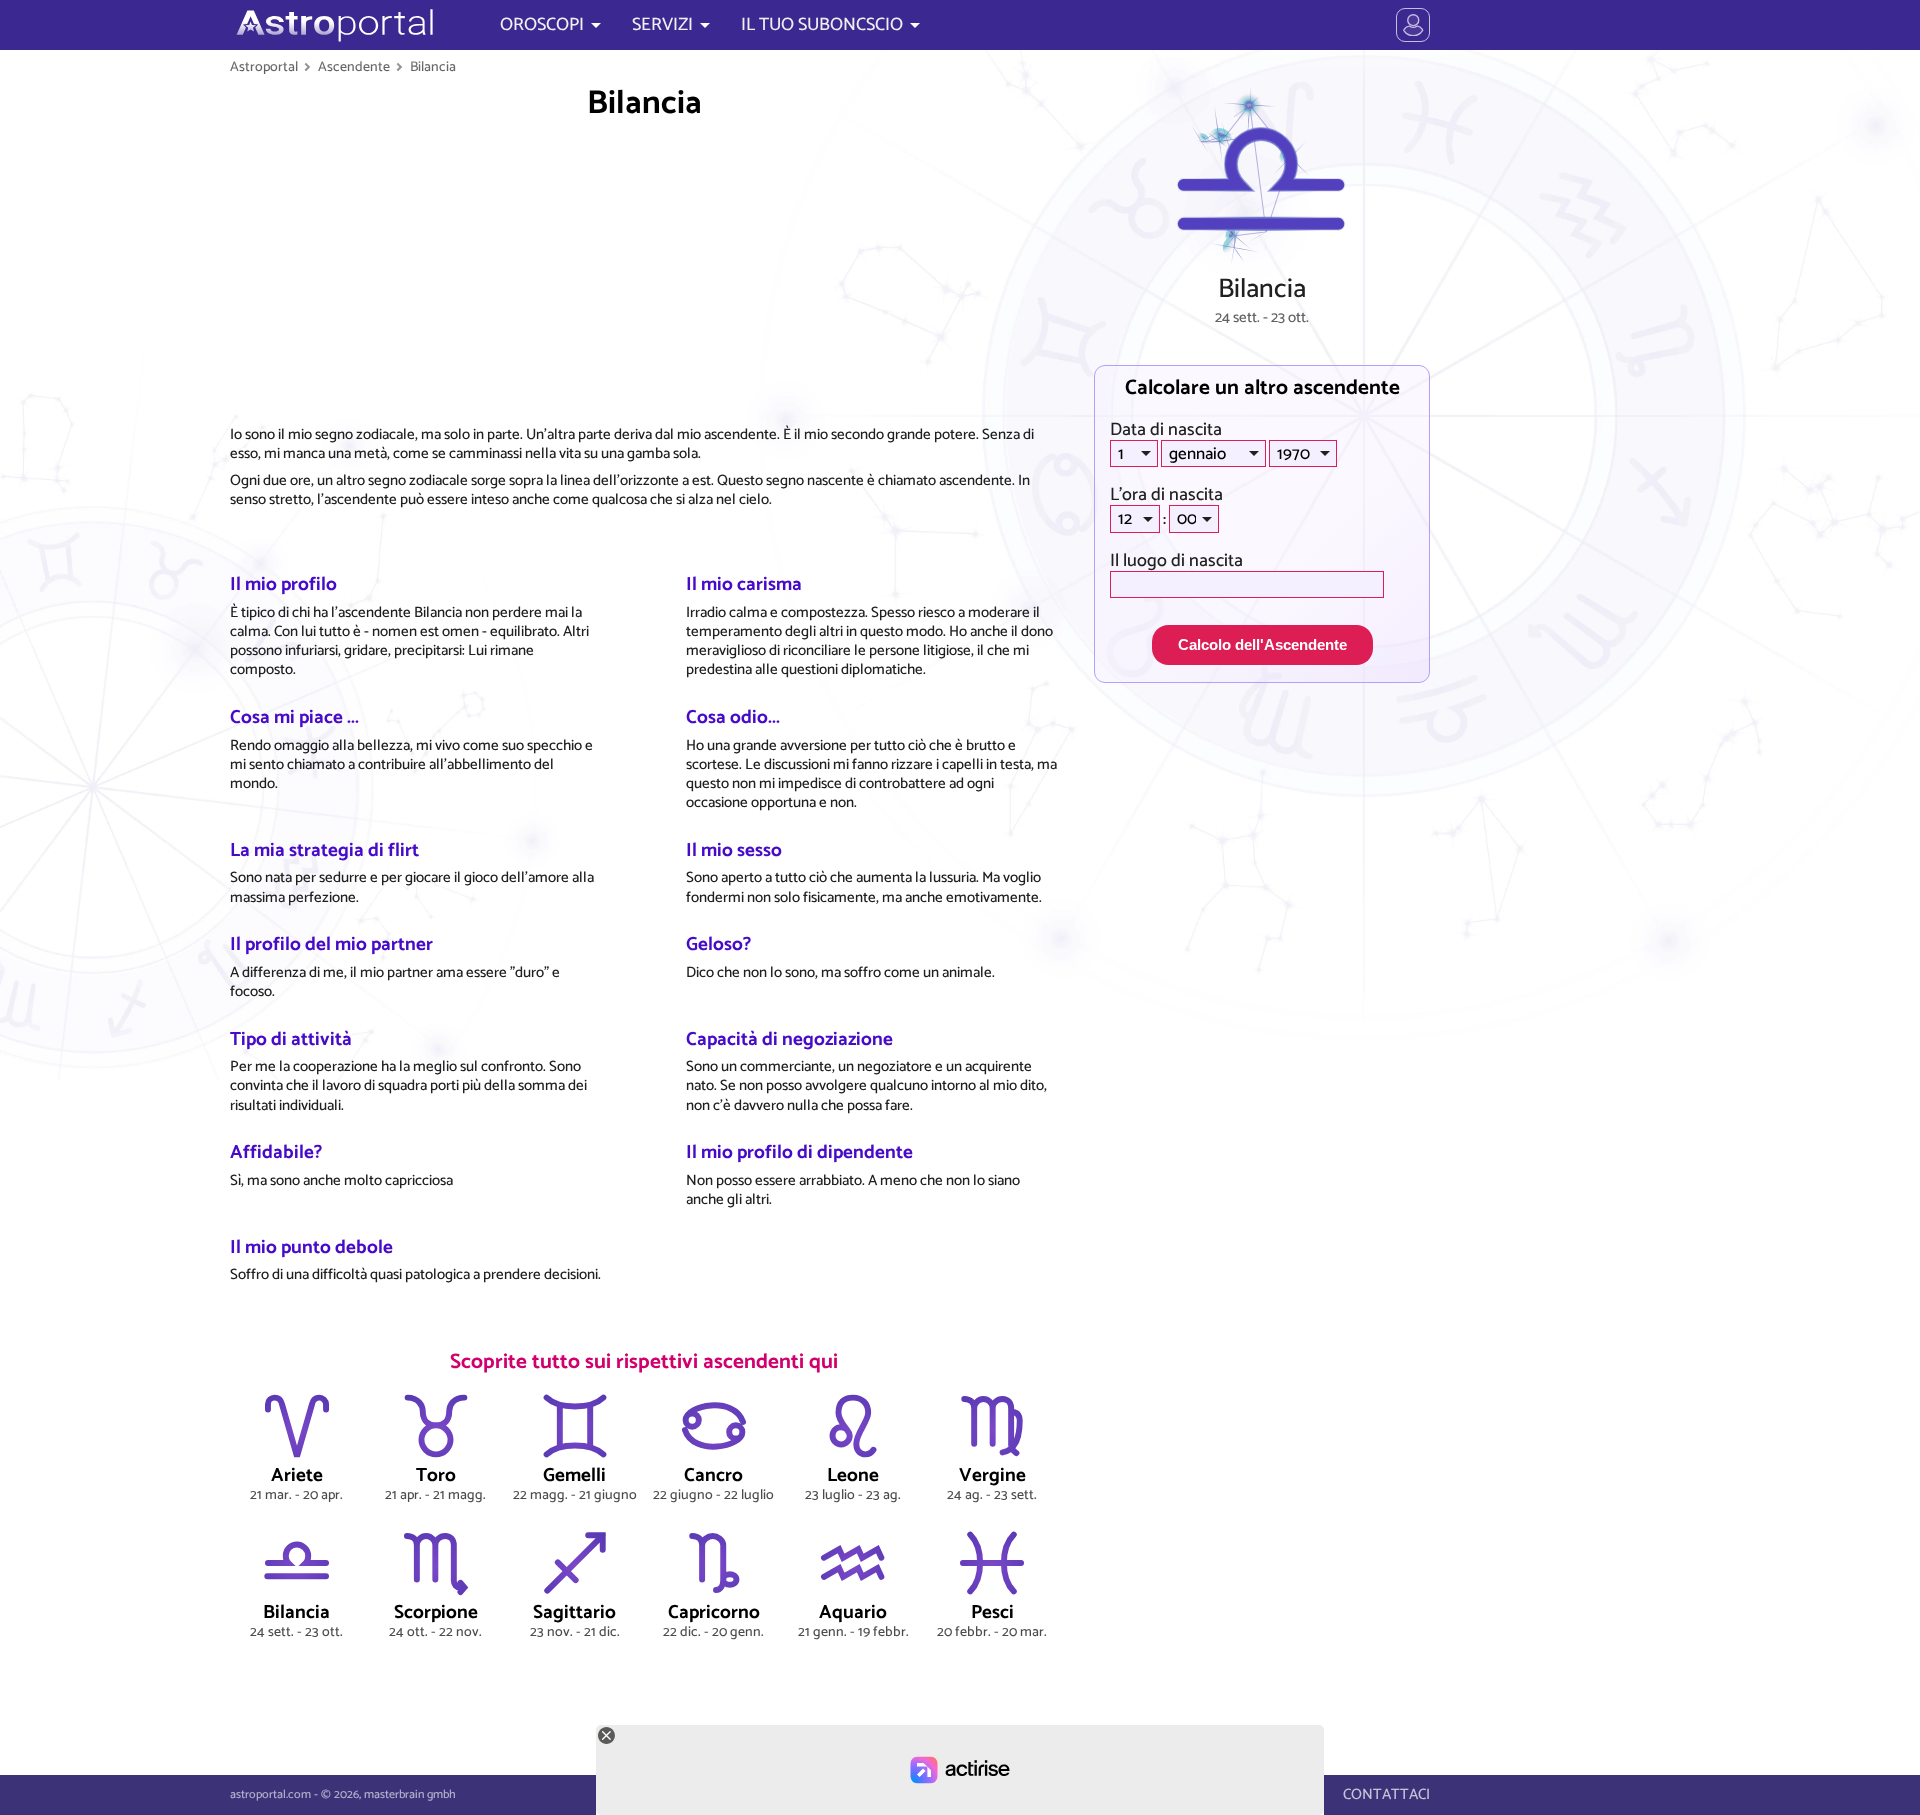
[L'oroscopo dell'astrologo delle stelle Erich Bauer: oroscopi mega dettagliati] (332, 25)
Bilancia (433, 67)
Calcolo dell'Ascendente (1262, 644)
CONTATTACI (1386, 1794)
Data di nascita (1166, 430)
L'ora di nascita (1166, 495)
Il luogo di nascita (1176, 561)
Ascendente (354, 67)
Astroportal (264, 67)
